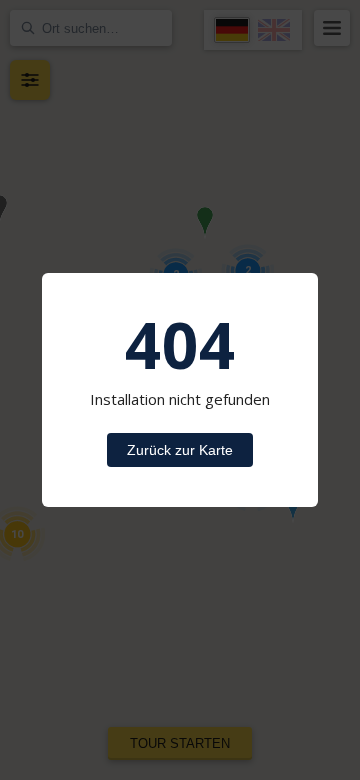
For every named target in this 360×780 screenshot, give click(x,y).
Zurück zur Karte (180, 450)
